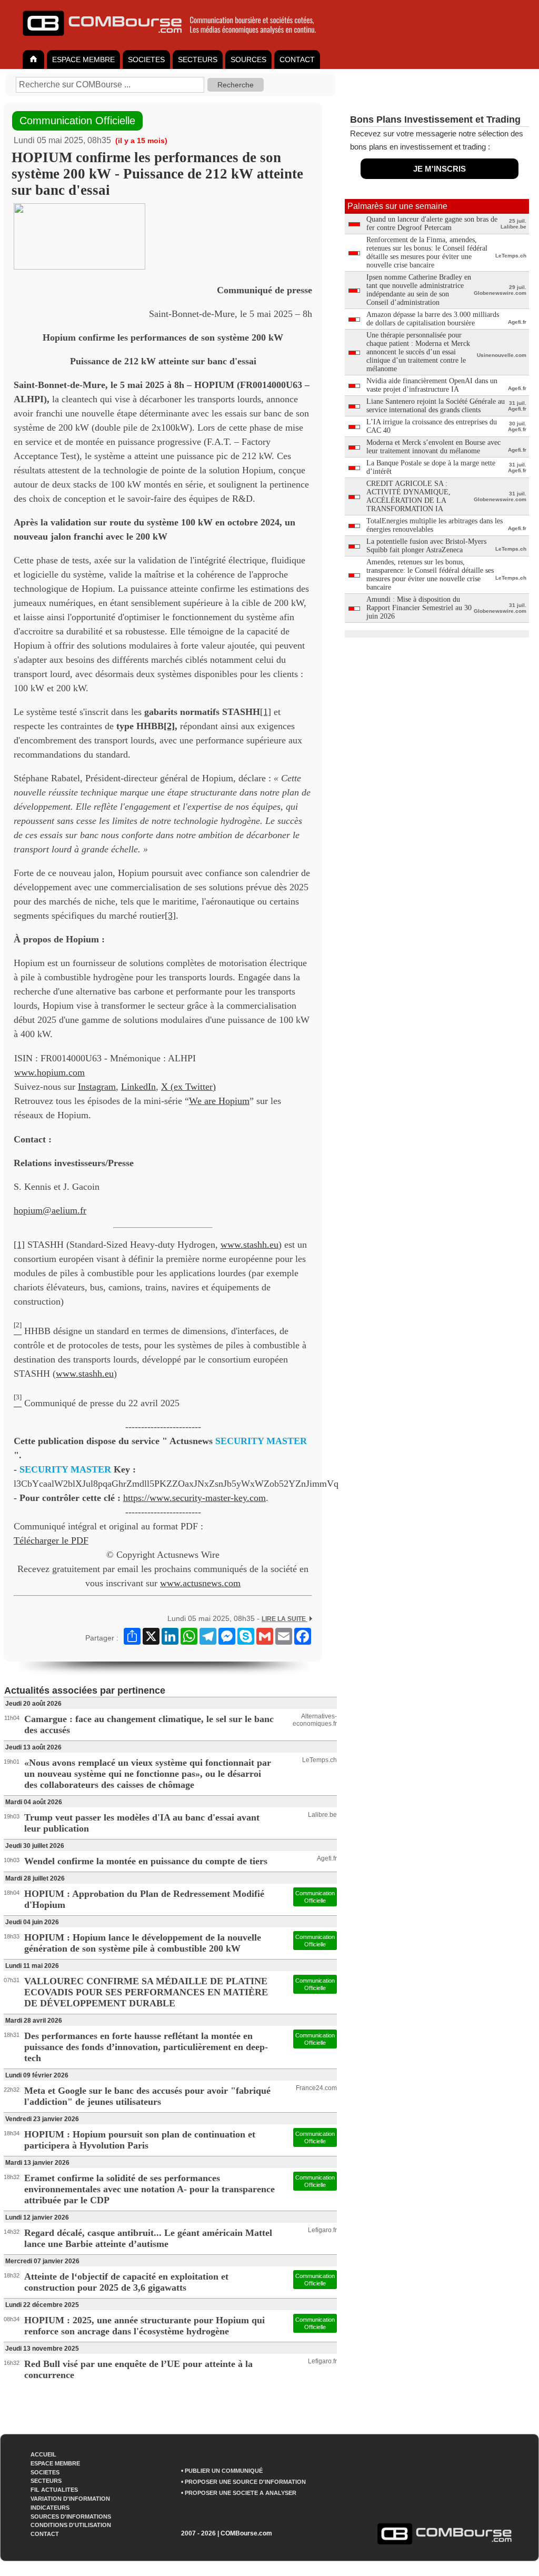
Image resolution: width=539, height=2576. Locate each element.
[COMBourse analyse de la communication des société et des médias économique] (176, 40)
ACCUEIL (43, 2454)
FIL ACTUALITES (54, 2490)
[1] (266, 712)
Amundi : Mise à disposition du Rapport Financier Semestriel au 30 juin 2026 (419, 608)
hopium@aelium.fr (50, 1210)
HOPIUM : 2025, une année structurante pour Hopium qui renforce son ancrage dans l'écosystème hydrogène (144, 2326)
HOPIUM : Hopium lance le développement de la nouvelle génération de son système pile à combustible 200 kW (143, 1943)
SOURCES (248, 59)
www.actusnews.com (200, 1583)
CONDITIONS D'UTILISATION (71, 2525)
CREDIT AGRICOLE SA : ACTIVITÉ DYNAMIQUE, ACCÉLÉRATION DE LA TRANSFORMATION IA (408, 496)
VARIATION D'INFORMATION (70, 2499)
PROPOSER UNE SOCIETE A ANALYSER (241, 2493)
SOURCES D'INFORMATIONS (71, 2517)
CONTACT (297, 59)
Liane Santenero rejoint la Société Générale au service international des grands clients (436, 406)
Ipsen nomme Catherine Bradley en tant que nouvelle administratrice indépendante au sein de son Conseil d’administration (419, 290)
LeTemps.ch (320, 1760)
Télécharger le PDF (51, 1540)
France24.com (316, 2088)
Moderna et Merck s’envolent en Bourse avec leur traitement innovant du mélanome (433, 447)
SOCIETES (146, 59)
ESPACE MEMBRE (83, 59)
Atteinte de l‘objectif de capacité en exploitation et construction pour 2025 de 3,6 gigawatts (126, 2282)
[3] (170, 916)
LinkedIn (138, 1087)
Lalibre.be (322, 1815)
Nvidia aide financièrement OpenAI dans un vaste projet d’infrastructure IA (432, 385)
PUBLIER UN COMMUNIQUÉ (224, 2471)
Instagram (97, 1087)
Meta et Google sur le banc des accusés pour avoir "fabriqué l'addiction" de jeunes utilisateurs (147, 2096)
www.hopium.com (49, 1072)
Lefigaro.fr (322, 2230)
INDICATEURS (50, 2508)
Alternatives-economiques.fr (315, 1720)
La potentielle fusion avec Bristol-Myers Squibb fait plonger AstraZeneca (426, 546)
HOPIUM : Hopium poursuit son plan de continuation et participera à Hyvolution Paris (140, 2140)
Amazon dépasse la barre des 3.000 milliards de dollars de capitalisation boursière (433, 319)
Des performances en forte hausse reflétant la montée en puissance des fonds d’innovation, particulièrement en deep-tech (146, 2047)
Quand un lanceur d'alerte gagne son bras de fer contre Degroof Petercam (432, 223)
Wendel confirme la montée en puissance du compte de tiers (146, 1861)
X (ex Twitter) (188, 1087)
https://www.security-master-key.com (194, 1498)
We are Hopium (219, 1101)
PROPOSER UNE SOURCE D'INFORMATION (245, 2482)
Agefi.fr (327, 1858)
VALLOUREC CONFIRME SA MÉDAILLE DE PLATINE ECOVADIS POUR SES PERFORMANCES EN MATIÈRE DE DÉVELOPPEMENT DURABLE (146, 1992)
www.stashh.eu (249, 1245)
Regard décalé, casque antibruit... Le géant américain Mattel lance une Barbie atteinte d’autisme (148, 2238)
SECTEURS (198, 59)
